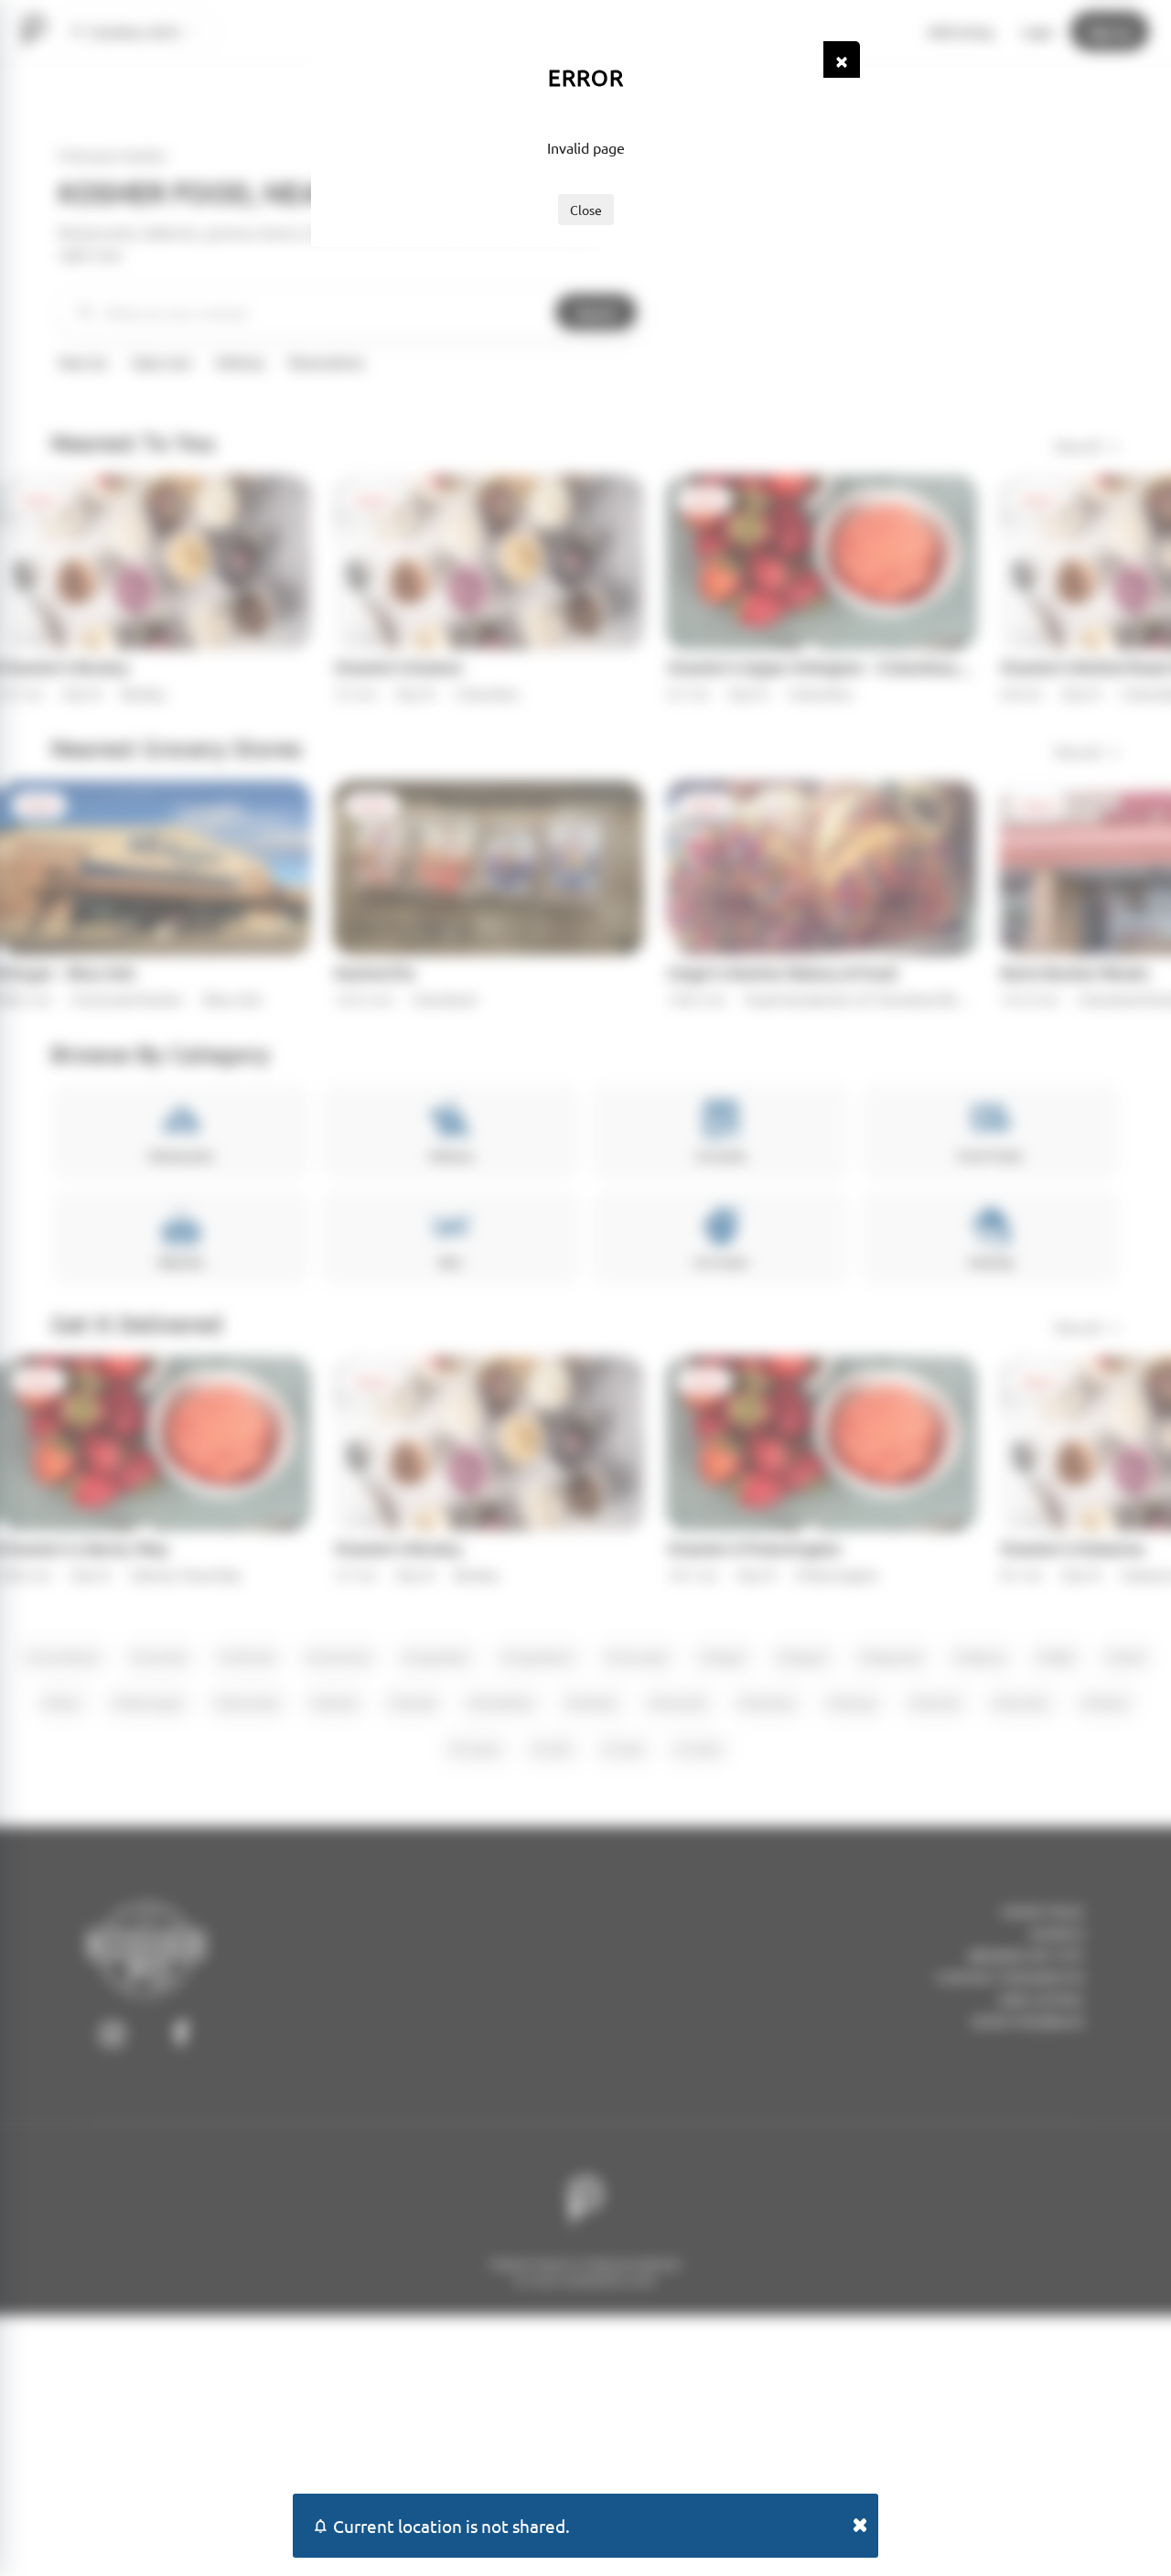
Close (586, 210)
